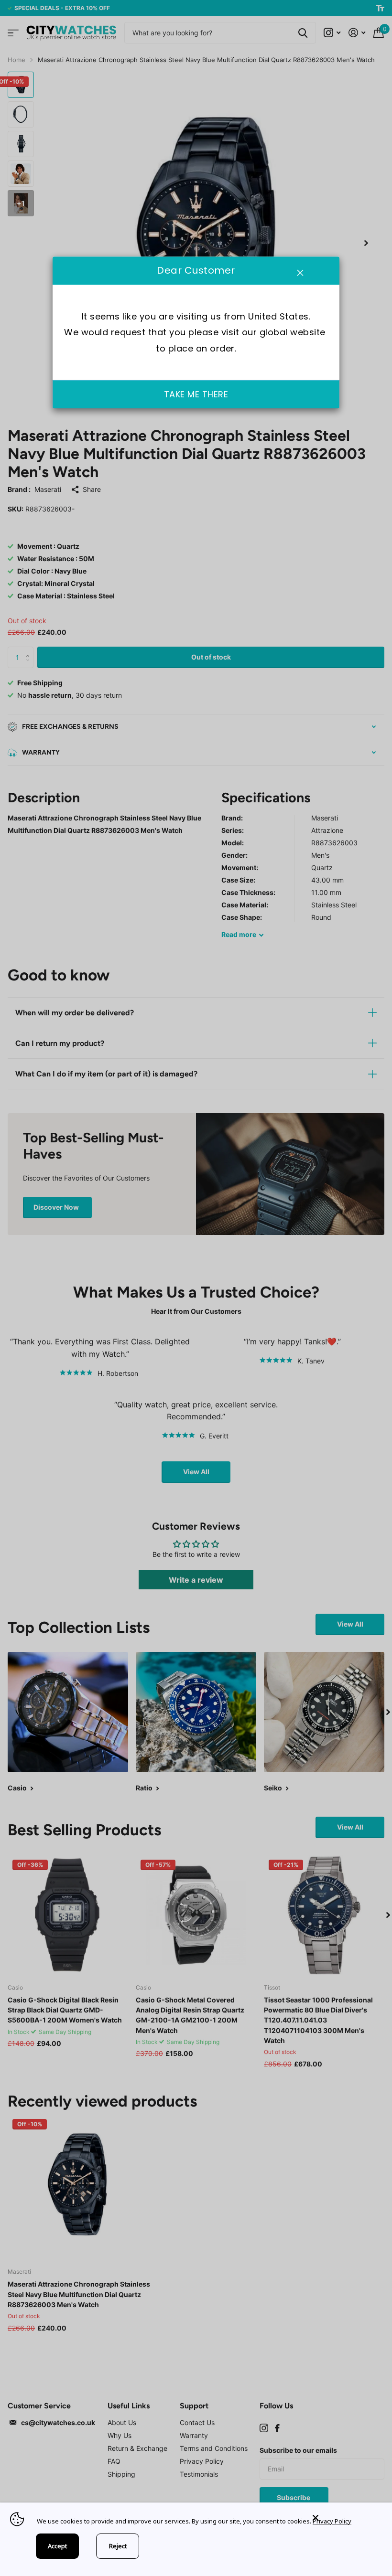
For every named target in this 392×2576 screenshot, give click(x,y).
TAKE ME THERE (196, 394)
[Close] (345, 2518)
